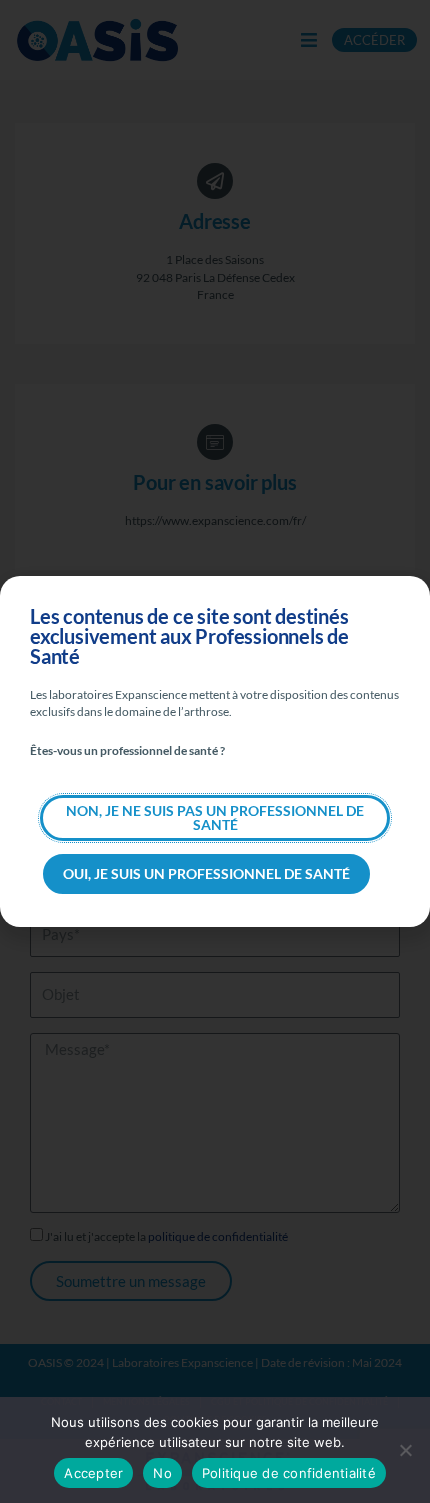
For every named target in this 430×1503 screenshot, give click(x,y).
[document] (215, 751)
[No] (405, 1450)
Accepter (93, 1473)
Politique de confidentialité (289, 1473)
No (162, 1473)
